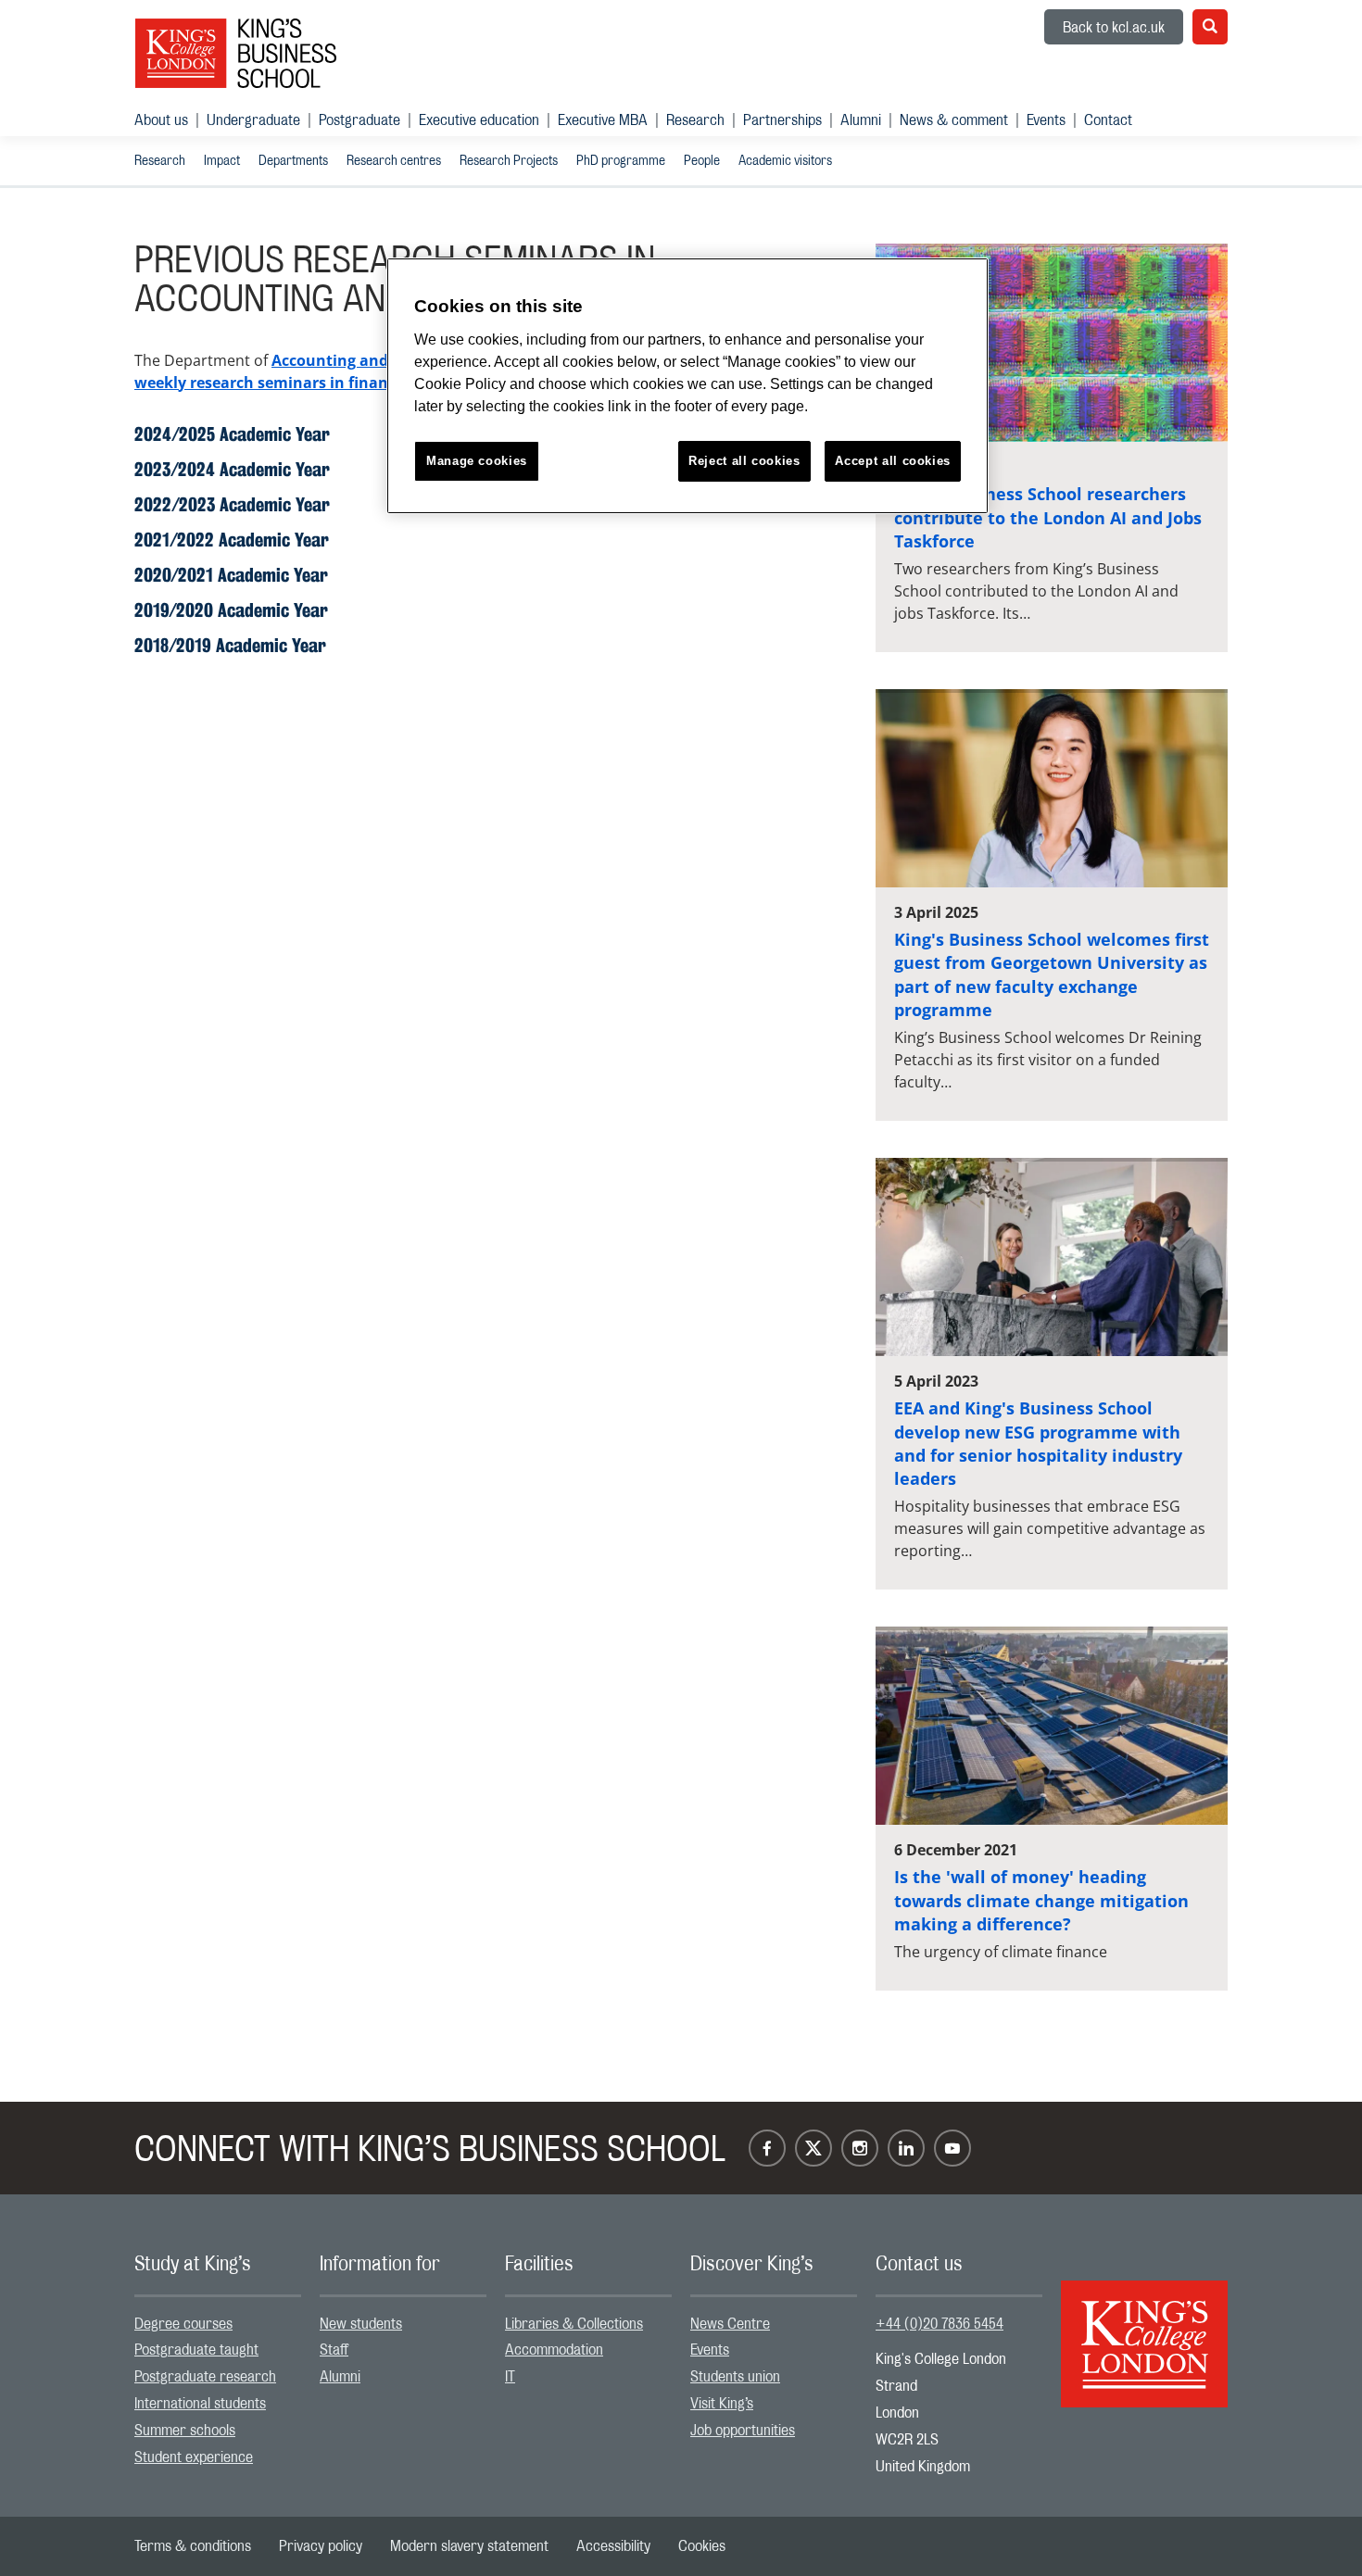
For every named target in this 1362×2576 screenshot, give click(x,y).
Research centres (394, 161)
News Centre (730, 2324)
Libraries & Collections (574, 2324)
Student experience (194, 2457)
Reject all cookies (744, 461)
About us (161, 120)
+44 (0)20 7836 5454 (940, 2324)
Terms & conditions (193, 2546)
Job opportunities (743, 2431)
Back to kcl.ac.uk (1114, 28)
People (702, 161)
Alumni (861, 120)
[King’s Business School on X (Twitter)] (813, 2148)
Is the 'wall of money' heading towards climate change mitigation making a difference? (1041, 1900)
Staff (334, 2350)
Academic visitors (785, 161)
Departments (293, 161)
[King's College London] (1144, 2328)
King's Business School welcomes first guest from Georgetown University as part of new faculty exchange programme (1052, 974)
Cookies (702, 2546)
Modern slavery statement (469, 2546)
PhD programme (621, 161)
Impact (222, 161)
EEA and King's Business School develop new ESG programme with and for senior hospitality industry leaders (1038, 1443)
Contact (1108, 120)
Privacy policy (321, 2546)
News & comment (954, 120)
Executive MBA (603, 120)
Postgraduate (359, 120)
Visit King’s (722, 2404)
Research (695, 120)
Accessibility (613, 2546)
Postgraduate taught (196, 2350)
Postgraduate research (205, 2377)
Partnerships (782, 120)
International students (200, 2404)
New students (361, 2324)
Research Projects (509, 161)
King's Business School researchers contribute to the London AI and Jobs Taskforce (1048, 517)
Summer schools (185, 2431)
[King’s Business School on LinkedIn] (906, 2148)
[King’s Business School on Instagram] (860, 2148)
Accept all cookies (893, 461)
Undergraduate (253, 120)
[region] (687, 386)
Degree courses (183, 2324)
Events (1046, 120)
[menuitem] (170, 120)
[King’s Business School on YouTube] (952, 2148)
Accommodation (554, 2350)
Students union (735, 2377)
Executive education (479, 120)
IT (510, 2377)
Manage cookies (477, 461)
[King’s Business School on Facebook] (767, 2148)
